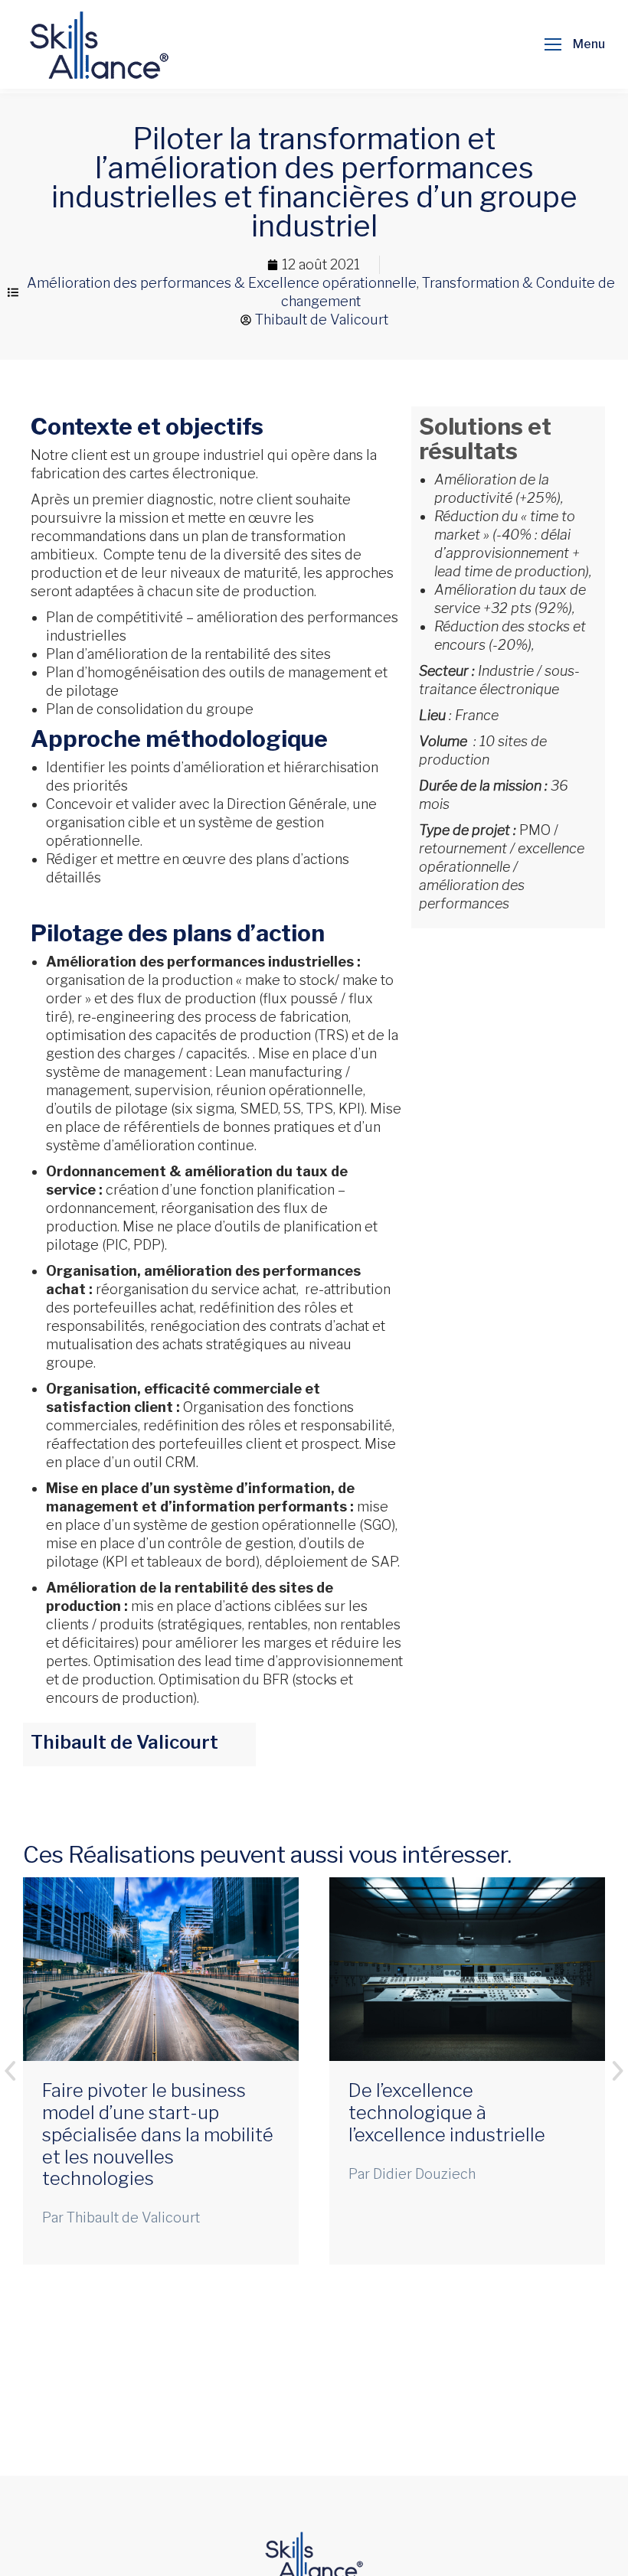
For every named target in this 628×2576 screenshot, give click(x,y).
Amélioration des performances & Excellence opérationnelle (222, 283)
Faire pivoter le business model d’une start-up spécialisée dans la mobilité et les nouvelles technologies (158, 2134)
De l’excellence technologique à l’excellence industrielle (447, 2113)
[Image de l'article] (161, 1969)
